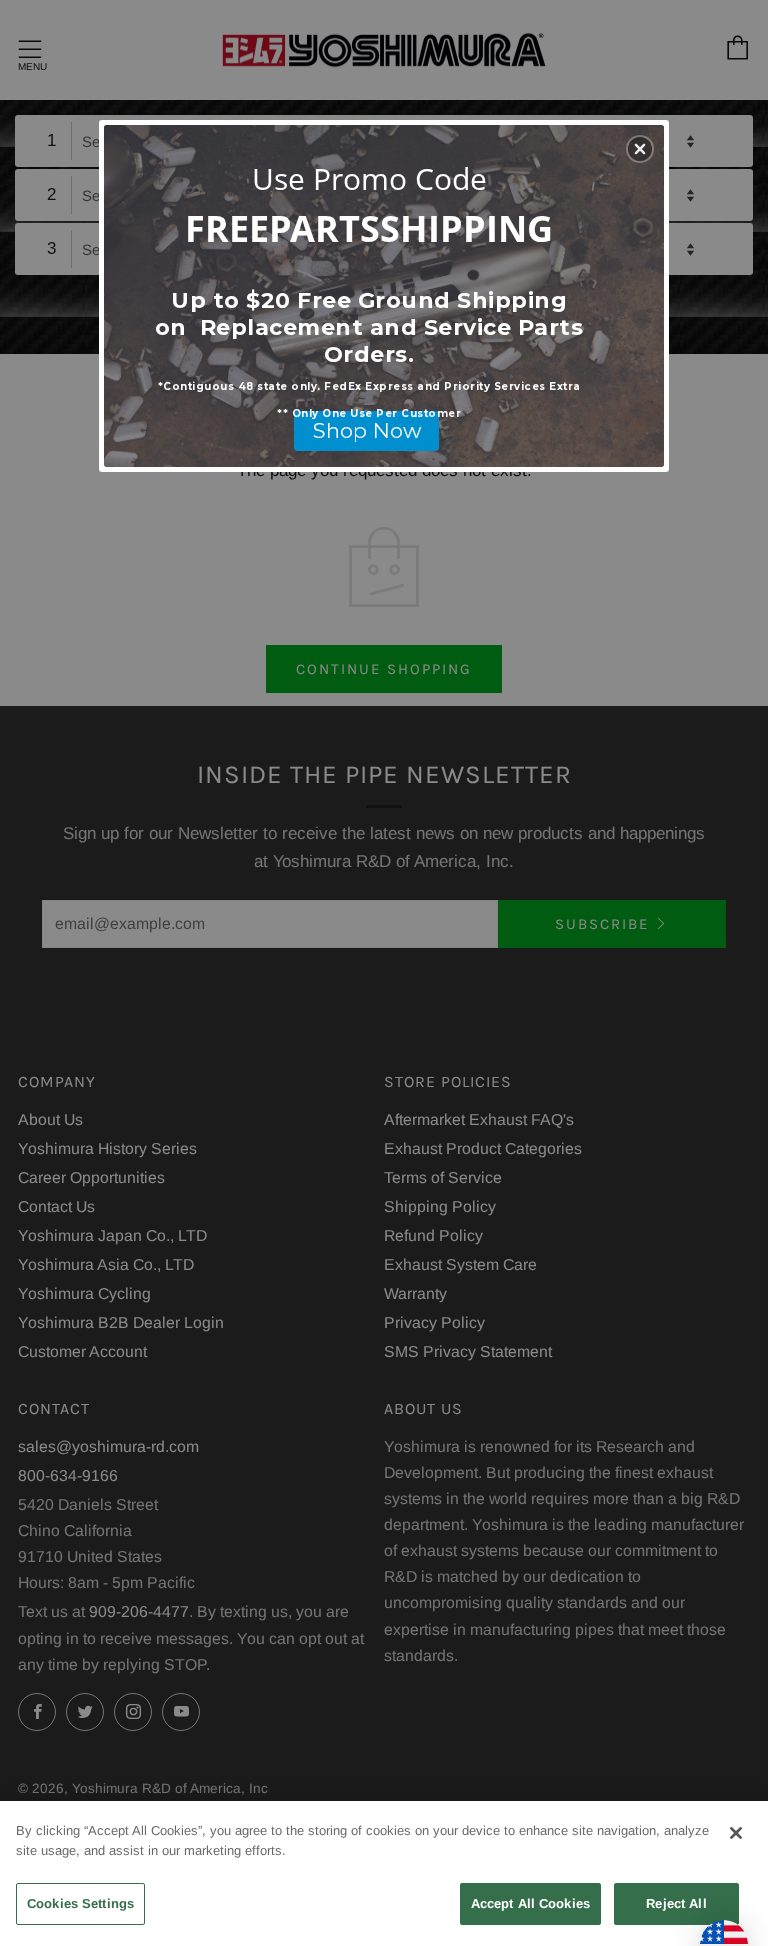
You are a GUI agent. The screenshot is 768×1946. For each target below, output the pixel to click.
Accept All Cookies (530, 1903)
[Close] (736, 1833)
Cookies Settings (80, 1903)
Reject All (676, 1903)
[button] (640, 149)
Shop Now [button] (367, 430)
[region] (384, 1873)
